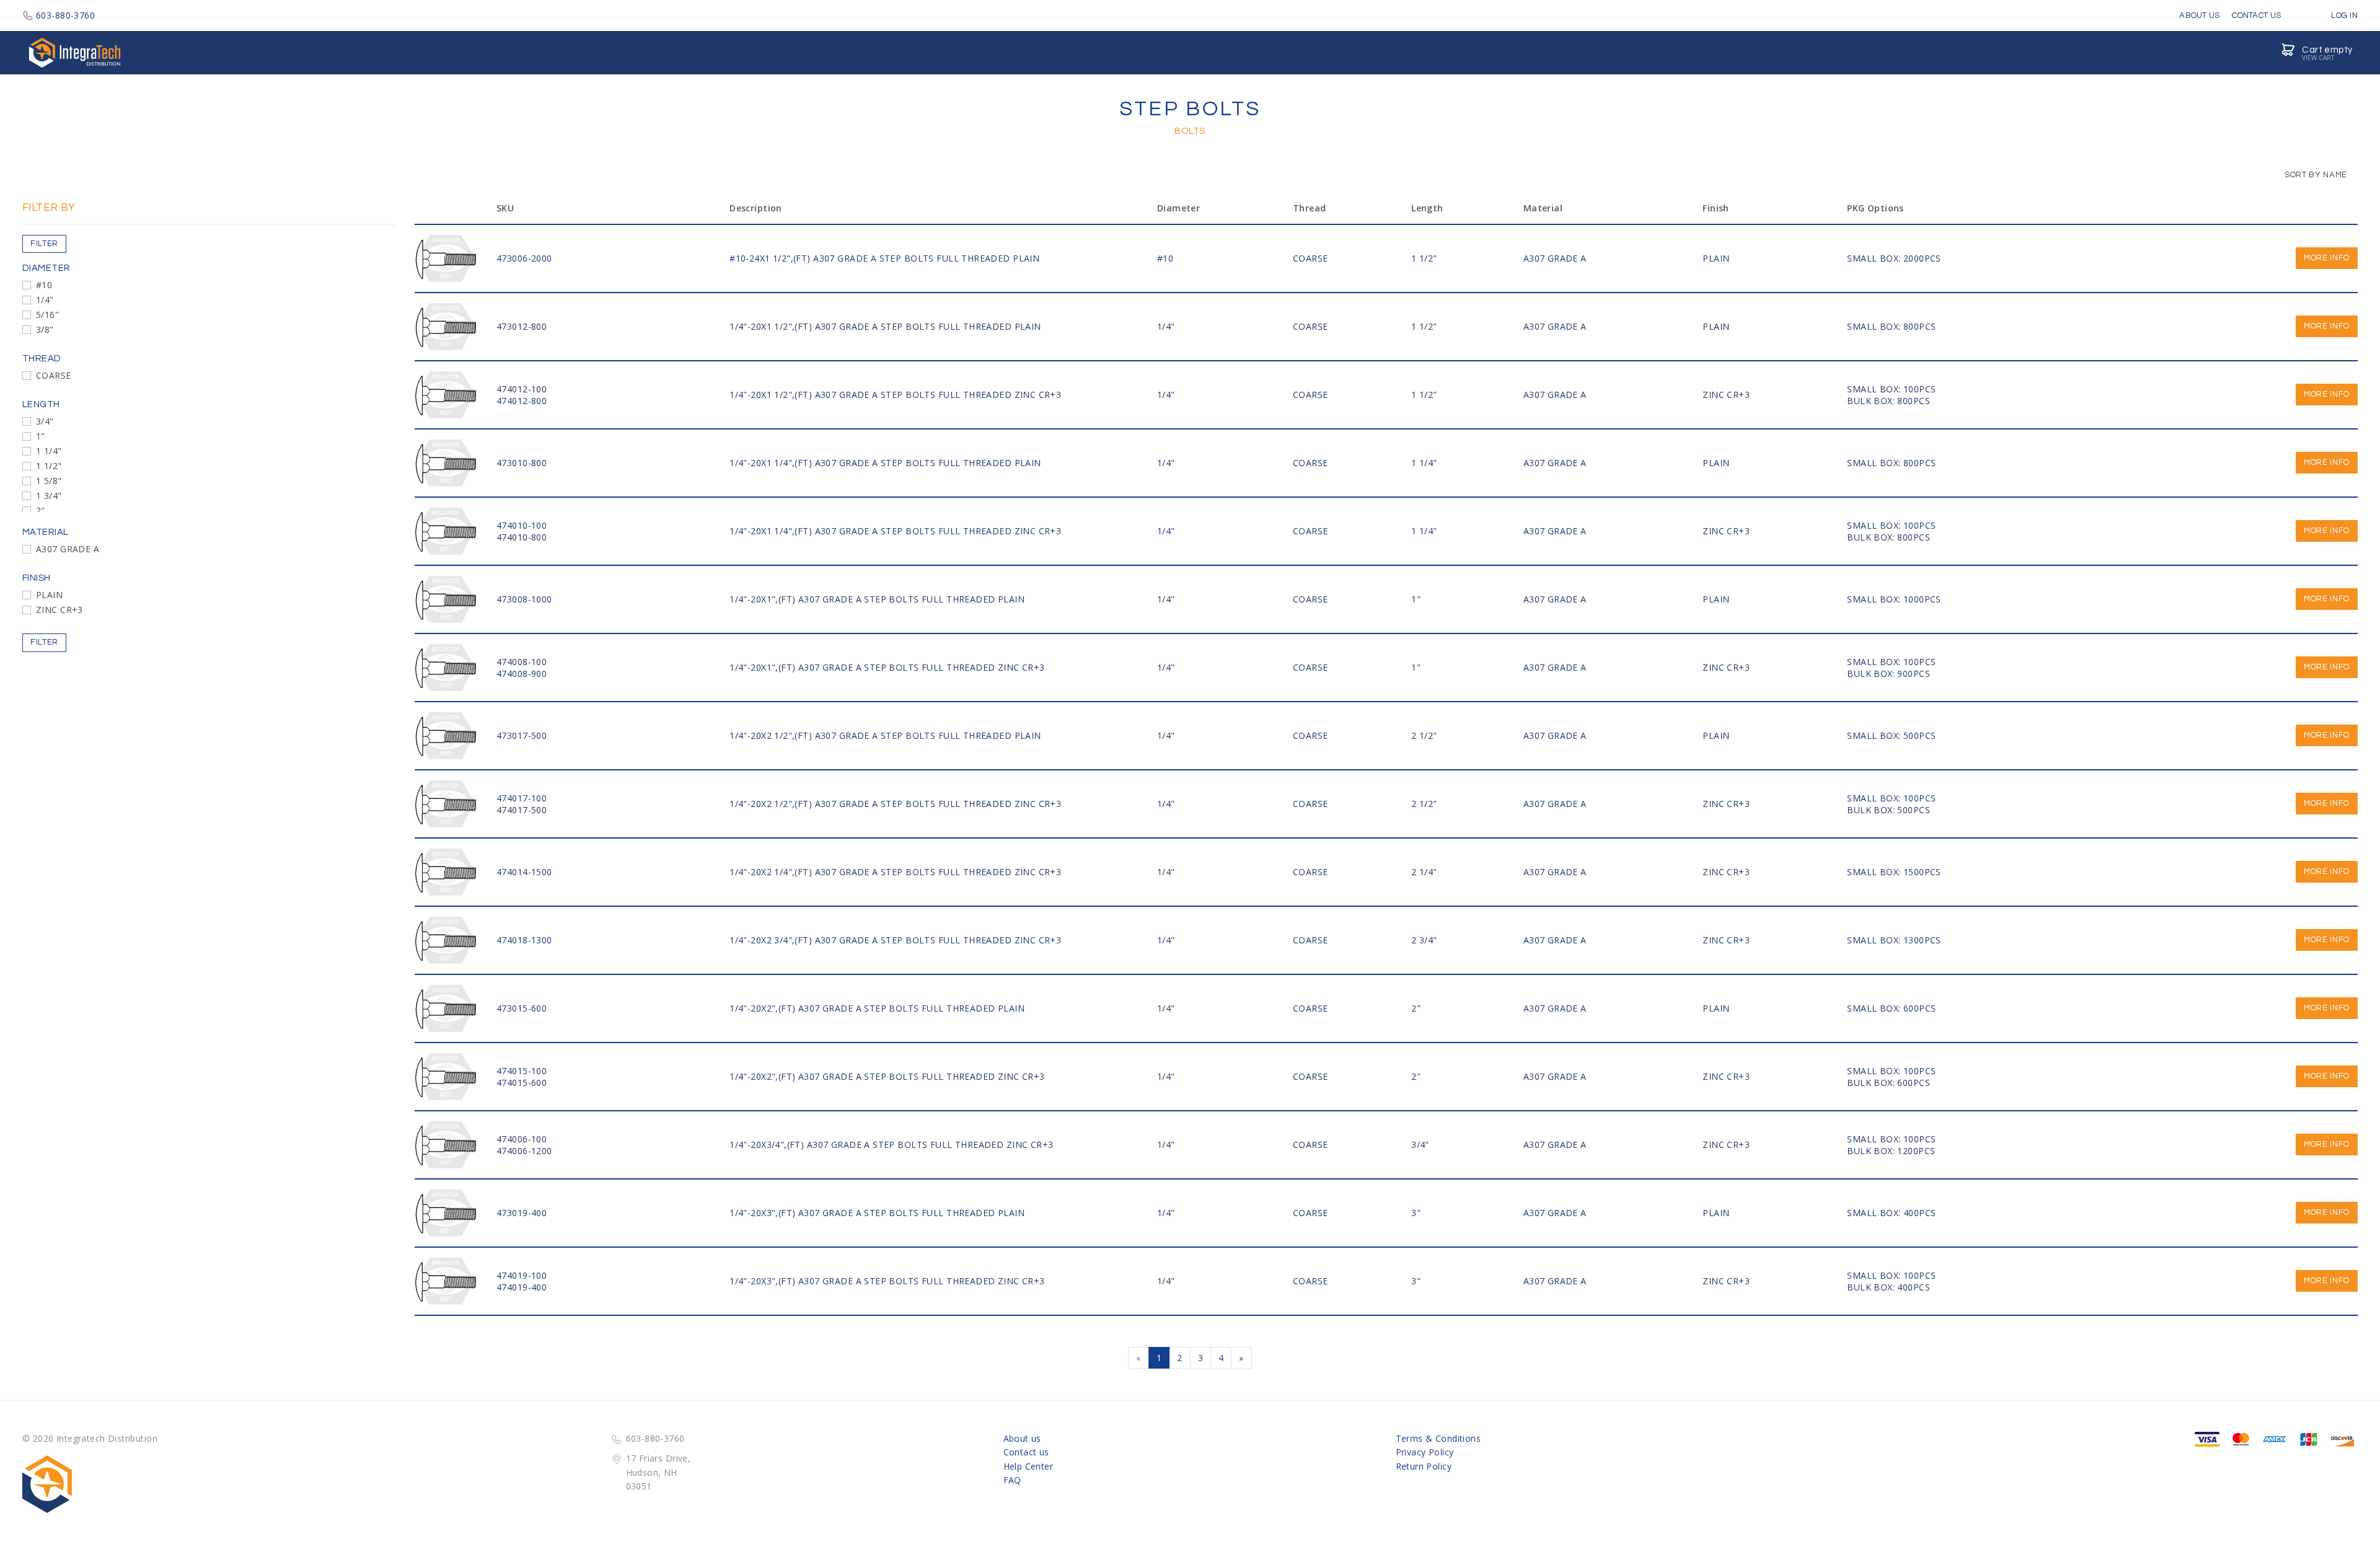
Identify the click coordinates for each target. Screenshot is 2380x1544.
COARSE (54, 375)
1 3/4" (49, 496)
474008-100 (522, 662)
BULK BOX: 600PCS (1889, 1083)
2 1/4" (1424, 872)
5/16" (47, 315)
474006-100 (522, 1139)
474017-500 (522, 810)
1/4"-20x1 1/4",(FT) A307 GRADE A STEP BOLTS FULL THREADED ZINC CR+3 (895, 531)
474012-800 (522, 401)
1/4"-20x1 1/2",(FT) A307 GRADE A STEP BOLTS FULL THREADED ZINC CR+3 (895, 395)
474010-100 (522, 525)
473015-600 (522, 1008)
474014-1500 (524, 872)
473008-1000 (524, 599)
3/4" (45, 421)
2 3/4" (1424, 940)
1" (41, 436)
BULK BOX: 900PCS (1889, 673)
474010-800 (522, 537)
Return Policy (1424, 1466)
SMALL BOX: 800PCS (1891, 326)
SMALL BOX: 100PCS (1891, 389)
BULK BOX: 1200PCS (1891, 1151)
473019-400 (522, 1213)
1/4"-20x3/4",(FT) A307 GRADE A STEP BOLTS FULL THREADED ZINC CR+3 (891, 1145)
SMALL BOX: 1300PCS (1894, 940)
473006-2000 (524, 258)
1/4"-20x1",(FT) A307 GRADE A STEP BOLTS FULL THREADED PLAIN (877, 599)
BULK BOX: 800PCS (1889, 401)
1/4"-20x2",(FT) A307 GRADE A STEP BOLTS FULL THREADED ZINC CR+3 (887, 1076)
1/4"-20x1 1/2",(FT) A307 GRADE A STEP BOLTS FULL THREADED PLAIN (885, 326)
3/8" (45, 329)
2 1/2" (1424, 735)
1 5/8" (49, 481)
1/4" (45, 300)
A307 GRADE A (68, 549)
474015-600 (522, 1083)
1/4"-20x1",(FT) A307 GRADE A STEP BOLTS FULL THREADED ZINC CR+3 (887, 667)
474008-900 (522, 673)
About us (1022, 1438)
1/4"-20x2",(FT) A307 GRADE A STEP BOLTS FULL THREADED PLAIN (877, 1008)
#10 (44, 285)
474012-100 (522, 389)
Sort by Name (2315, 175)
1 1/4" (49, 451)
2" (41, 510)
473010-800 (522, 463)
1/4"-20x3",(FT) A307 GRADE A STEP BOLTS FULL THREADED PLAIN (877, 1213)
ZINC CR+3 (59, 610)
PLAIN (49, 595)
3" (1416, 1213)
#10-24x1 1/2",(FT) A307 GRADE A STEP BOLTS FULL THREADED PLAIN (884, 258)
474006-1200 (524, 1151)
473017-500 (522, 735)
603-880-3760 (65, 15)
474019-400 (522, 1287)
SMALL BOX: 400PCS (1891, 1213)
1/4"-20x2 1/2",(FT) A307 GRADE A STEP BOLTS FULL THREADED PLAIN (885, 735)
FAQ (1012, 1480)
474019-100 (522, 1275)
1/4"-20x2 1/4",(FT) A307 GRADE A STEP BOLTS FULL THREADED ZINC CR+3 (895, 872)
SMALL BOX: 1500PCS (1894, 872)
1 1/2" (49, 466)
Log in (2343, 15)
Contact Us (2256, 15)
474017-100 (522, 798)
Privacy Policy (1425, 1452)
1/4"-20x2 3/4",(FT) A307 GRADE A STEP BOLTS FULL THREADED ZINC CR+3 (895, 940)
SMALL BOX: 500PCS (1891, 735)
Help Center (1029, 1466)
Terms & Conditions (1439, 1438)
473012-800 (522, 326)
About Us (2199, 15)
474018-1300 (524, 940)
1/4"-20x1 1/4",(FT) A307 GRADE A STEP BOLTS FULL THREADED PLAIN (885, 463)
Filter (44, 244)
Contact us (1026, 1452)
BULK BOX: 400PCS (1889, 1287)
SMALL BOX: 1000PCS (1894, 599)
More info (2327, 258)
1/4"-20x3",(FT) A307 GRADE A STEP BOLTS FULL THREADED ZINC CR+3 (887, 1281)
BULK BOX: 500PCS (1889, 810)
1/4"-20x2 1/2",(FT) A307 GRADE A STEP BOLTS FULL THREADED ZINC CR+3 (895, 804)
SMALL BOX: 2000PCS (1894, 258)
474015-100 (522, 1071)
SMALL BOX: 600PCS (1891, 1008)
